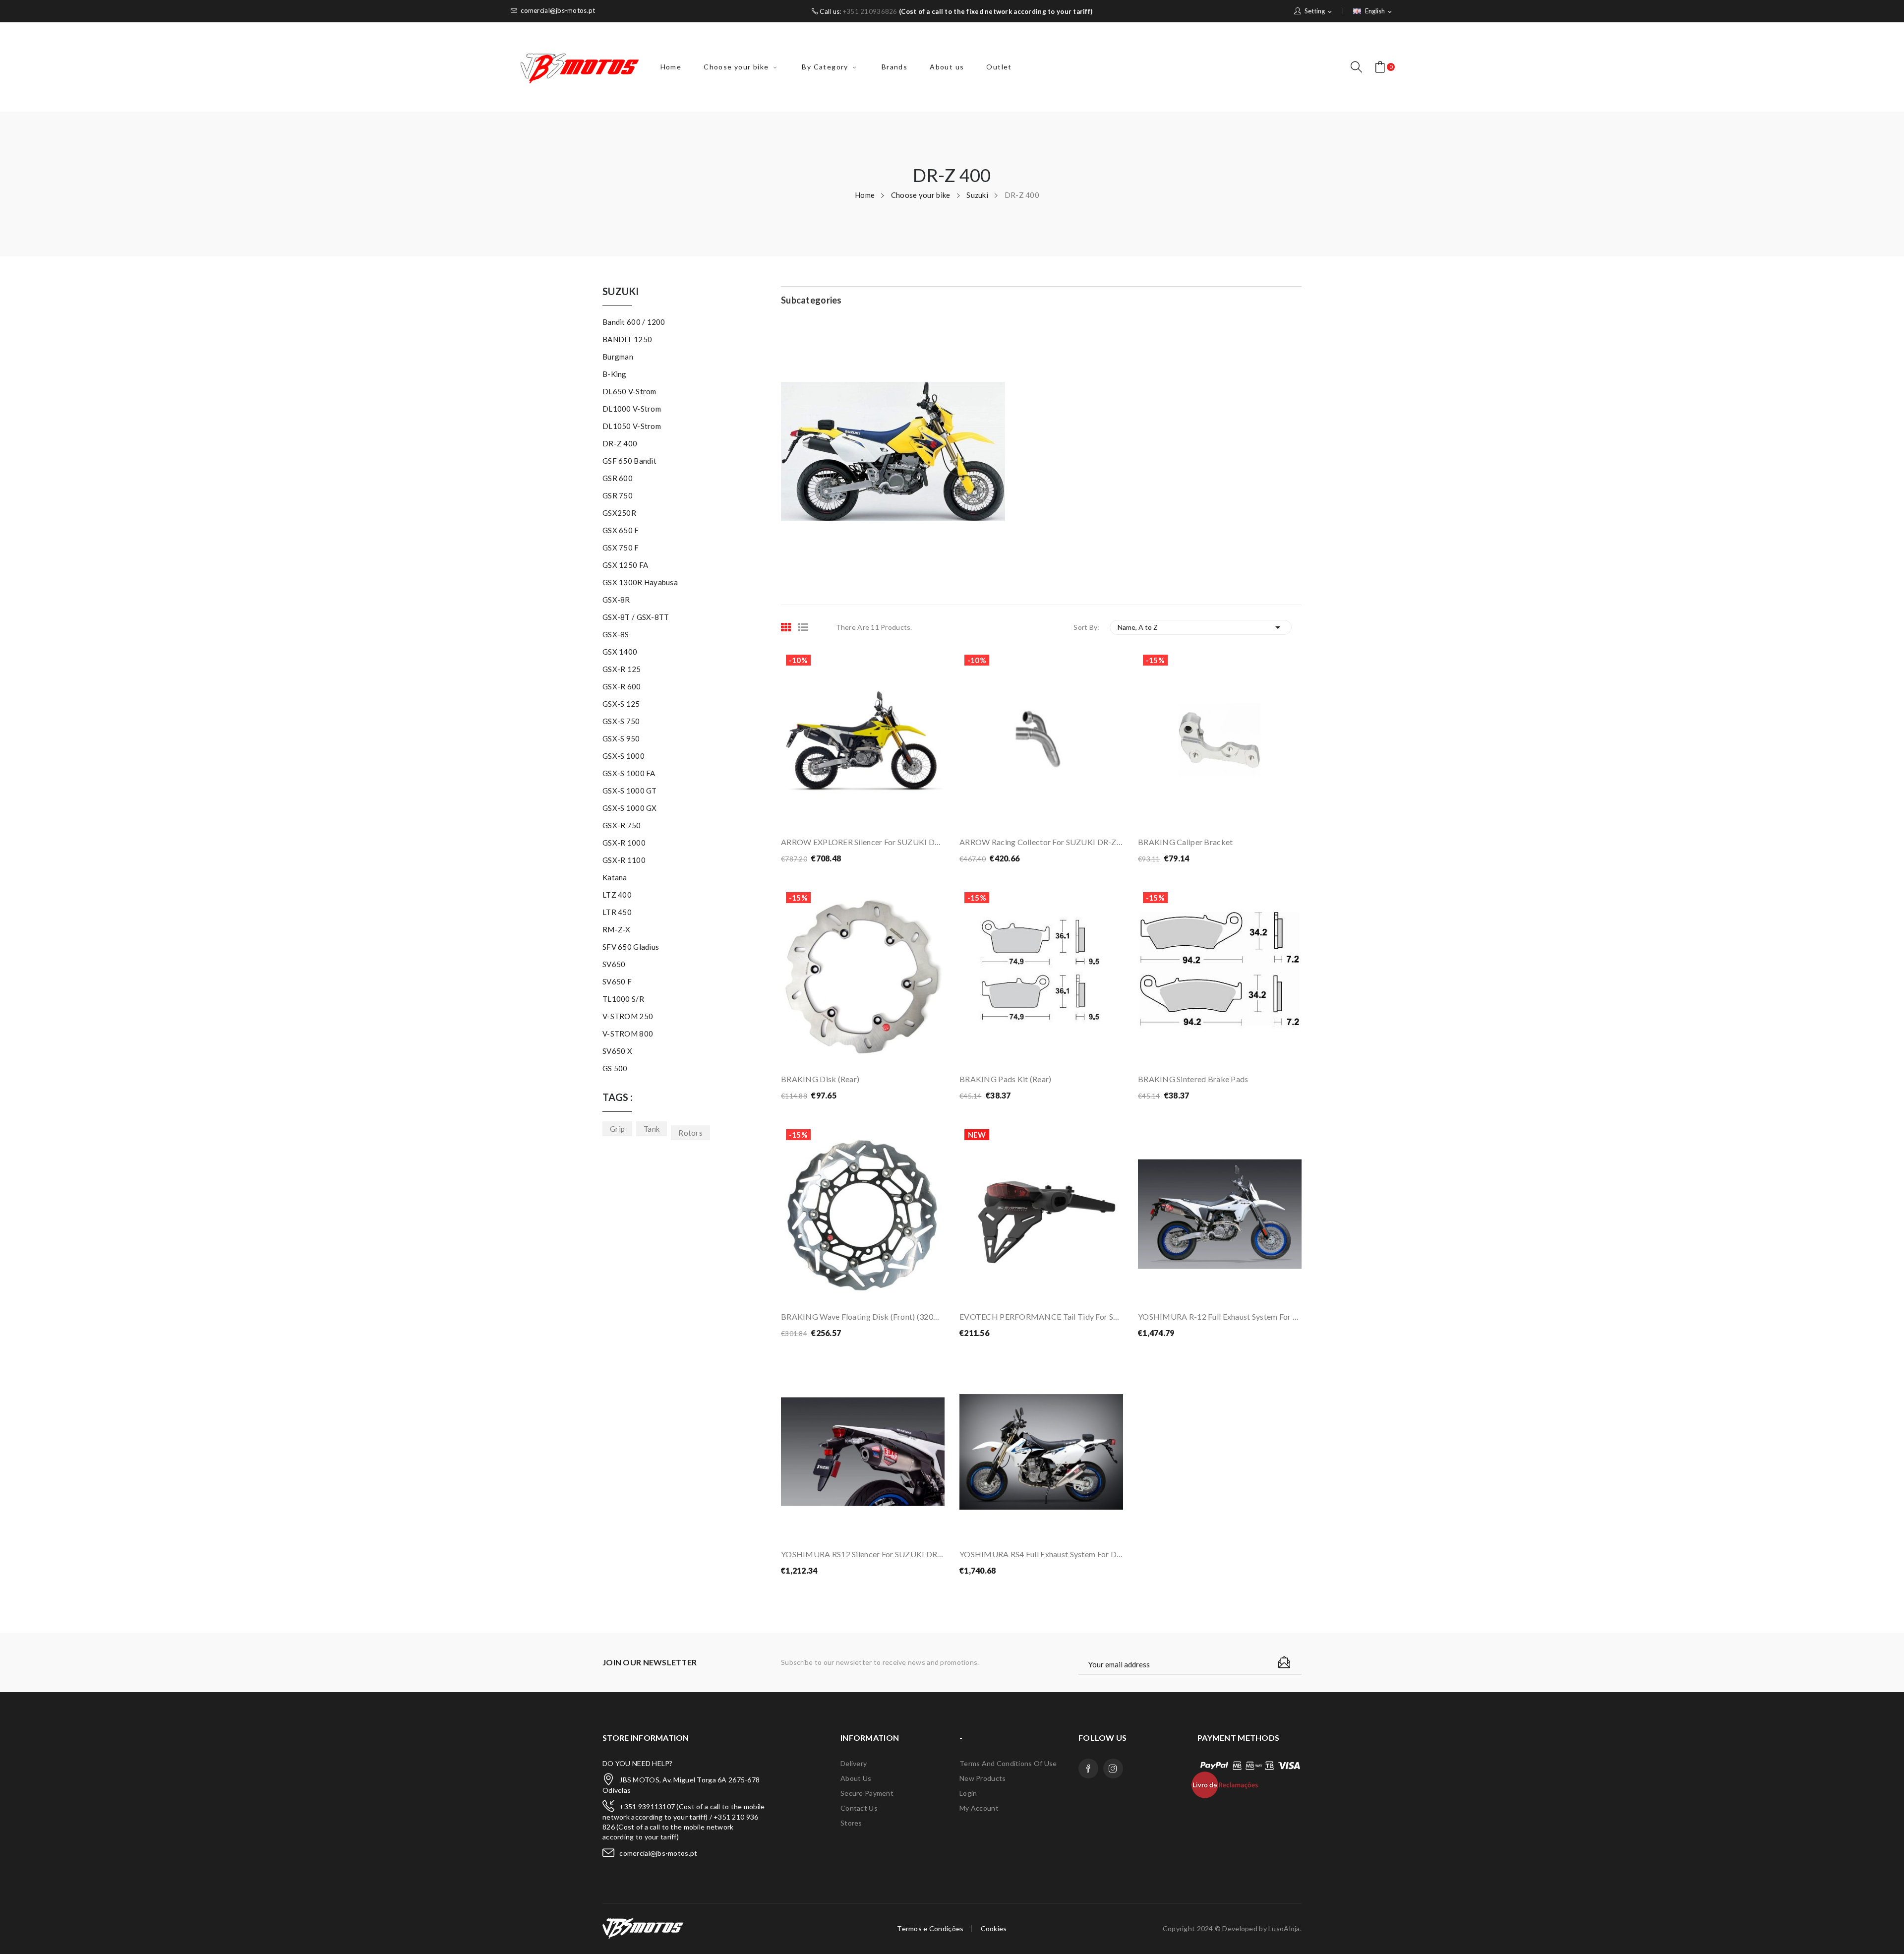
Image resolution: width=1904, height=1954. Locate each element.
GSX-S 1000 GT (630, 791)
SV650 (614, 964)
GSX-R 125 (622, 669)
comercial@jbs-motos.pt (558, 11)
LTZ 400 (617, 895)
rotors (690, 1133)
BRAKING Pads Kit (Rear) (1005, 1079)
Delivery (854, 1763)
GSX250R (619, 513)
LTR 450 (617, 912)
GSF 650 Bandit (629, 461)
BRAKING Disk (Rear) (820, 1079)
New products (982, 1778)
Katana (615, 877)
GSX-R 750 (622, 825)
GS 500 (615, 1068)
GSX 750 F (621, 548)
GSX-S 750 (621, 721)
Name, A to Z (1201, 627)
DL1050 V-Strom (632, 426)
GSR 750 (618, 495)
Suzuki (621, 292)
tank (652, 1129)
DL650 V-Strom (629, 391)
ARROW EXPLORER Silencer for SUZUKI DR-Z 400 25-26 (863, 842)
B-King (615, 374)
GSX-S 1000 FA (629, 773)
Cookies (994, 1929)
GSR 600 (618, 478)
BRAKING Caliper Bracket (1185, 842)
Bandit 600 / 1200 (634, 322)
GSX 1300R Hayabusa (640, 582)
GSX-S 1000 (624, 756)
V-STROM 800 (628, 1034)
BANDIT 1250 (627, 339)
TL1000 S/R (623, 999)
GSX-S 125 (621, 704)
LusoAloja (1284, 1928)
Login (968, 1793)
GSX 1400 (620, 652)
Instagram (1113, 1769)
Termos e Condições (930, 1929)
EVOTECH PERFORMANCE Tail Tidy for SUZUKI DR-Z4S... (1041, 1316)
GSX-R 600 (622, 686)
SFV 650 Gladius (631, 947)
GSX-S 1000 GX (630, 808)
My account (979, 1808)
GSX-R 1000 (624, 843)
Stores (851, 1823)
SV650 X (617, 1051)
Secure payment (867, 1793)
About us (856, 1778)
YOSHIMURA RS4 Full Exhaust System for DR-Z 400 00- (1041, 1554)
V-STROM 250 (628, 1016)
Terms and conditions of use (1008, 1763)
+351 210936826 (870, 11)
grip (617, 1129)
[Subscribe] (1284, 1662)
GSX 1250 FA (625, 565)
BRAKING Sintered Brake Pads (1193, 1079)
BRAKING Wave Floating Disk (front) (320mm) (863, 1316)
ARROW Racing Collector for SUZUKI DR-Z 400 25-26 (1041, 842)
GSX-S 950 (621, 738)
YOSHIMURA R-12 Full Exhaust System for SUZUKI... (1220, 1316)
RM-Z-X (617, 929)
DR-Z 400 (620, 443)
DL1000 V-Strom (632, 409)
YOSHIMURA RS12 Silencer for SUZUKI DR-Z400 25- (863, 1554)
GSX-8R (616, 600)
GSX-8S (616, 634)
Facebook (1088, 1769)
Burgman (618, 357)
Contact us (859, 1808)
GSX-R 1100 (624, 860)
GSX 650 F (621, 530)
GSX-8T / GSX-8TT (636, 617)
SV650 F (617, 981)
